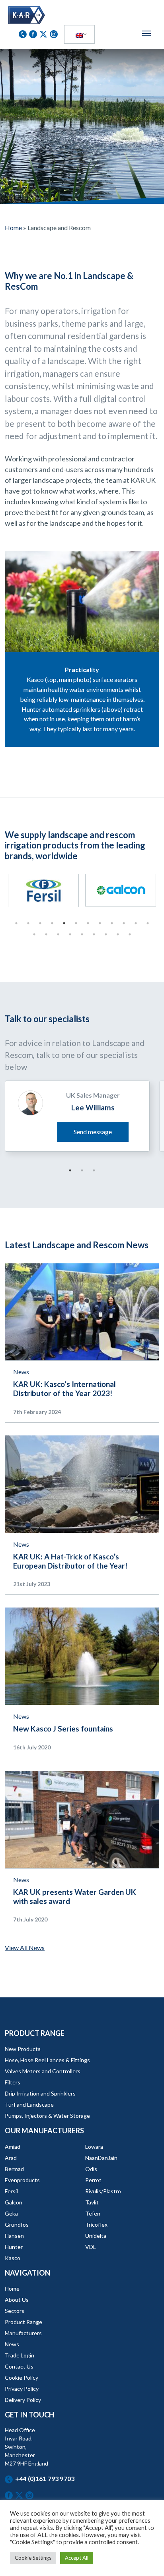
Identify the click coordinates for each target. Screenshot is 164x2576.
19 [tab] (106, 934)
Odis (91, 2169)
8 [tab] (100, 923)
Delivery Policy (23, 2400)
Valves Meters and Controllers (43, 2071)
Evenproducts (22, 2180)
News (21, 1372)
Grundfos (17, 2224)
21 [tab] (130, 934)
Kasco (13, 2258)
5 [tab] (64, 923)
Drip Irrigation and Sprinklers (40, 2093)
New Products (23, 2049)
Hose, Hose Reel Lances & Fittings (47, 2060)
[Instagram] (54, 33)
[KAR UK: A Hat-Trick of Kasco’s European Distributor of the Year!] (82, 1483)
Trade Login (20, 2355)
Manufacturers (23, 2333)
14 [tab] (46, 934)
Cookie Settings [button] (33, 2558)
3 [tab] (40, 923)
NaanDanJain (101, 2158)
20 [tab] (118, 934)
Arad (11, 2158)
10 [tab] (124, 923)
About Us (17, 2300)
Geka (11, 2213)
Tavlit (92, 2202)
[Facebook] (34, 33)
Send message (93, 1132)
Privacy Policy (22, 2389)
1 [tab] (16, 923)
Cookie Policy (21, 2377)
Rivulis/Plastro (103, 2191)
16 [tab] (70, 934)
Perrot (93, 2180)
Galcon (14, 2202)
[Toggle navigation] (146, 33)
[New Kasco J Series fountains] (82, 1655)
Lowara (94, 2147)
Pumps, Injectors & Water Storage (47, 2116)
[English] (79, 35)
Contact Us (19, 2366)
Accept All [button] (77, 2558)
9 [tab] (112, 923)
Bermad (14, 2169)
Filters (13, 2082)
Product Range (23, 2322)
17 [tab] (82, 934)
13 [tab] (34, 934)
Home (13, 228)
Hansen (14, 2236)
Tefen (93, 2213)
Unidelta (96, 2236)
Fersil (11, 2191)
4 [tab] (52, 923)
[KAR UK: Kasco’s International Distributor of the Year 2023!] (82, 1311)
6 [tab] (76, 923)
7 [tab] (88, 923)
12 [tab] (148, 923)
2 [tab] (28, 923)
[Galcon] (86, 890)
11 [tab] (136, 923)
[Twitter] (45, 33)
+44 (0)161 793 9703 (45, 2478)
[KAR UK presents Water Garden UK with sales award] (82, 1818)
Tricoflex (96, 2224)
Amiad (13, 2147)
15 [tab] (58, 934)
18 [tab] (94, 934)
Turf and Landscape (29, 2104)
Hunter (14, 2247)
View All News (25, 1947)
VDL (91, 2247)
